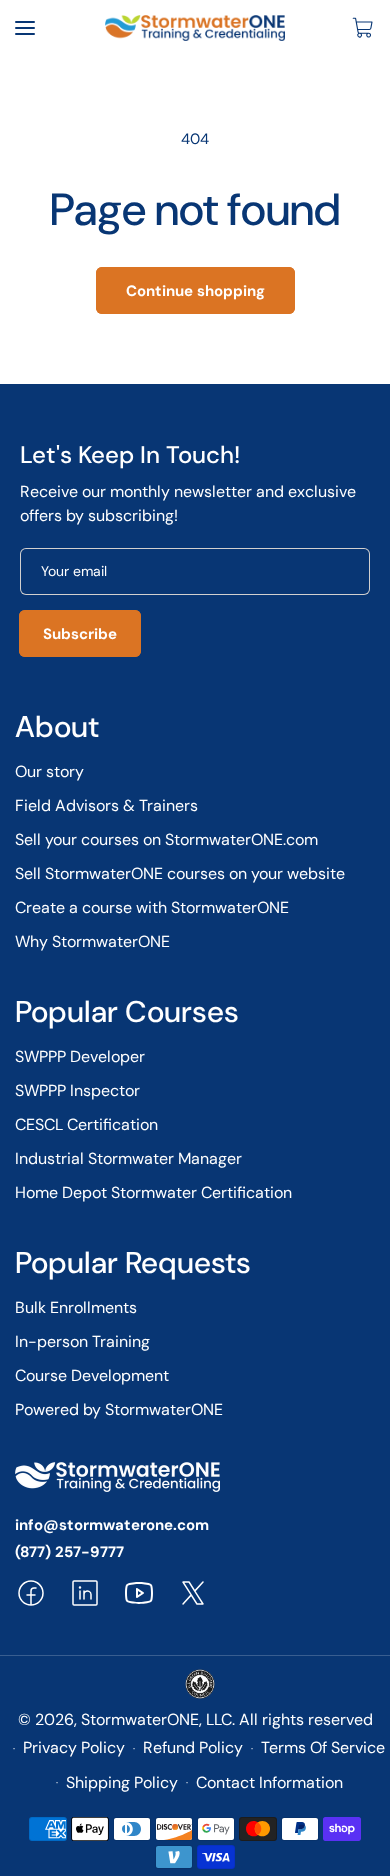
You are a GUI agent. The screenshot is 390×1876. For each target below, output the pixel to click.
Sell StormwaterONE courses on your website (180, 873)
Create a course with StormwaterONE (152, 907)
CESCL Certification (86, 1124)
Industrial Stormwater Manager (128, 1158)
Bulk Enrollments (76, 1307)
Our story (49, 771)
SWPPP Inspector (77, 1090)
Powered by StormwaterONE (119, 1409)
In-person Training (82, 1341)
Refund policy (193, 1747)
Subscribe (80, 634)
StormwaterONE (140, 1719)
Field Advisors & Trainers (106, 805)
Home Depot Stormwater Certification (153, 1192)
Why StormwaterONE (92, 941)
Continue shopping (195, 291)
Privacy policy (74, 1747)
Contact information (269, 1782)
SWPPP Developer (80, 1056)
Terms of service (323, 1747)
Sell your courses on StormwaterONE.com (166, 839)
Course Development (92, 1375)
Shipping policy (122, 1782)
